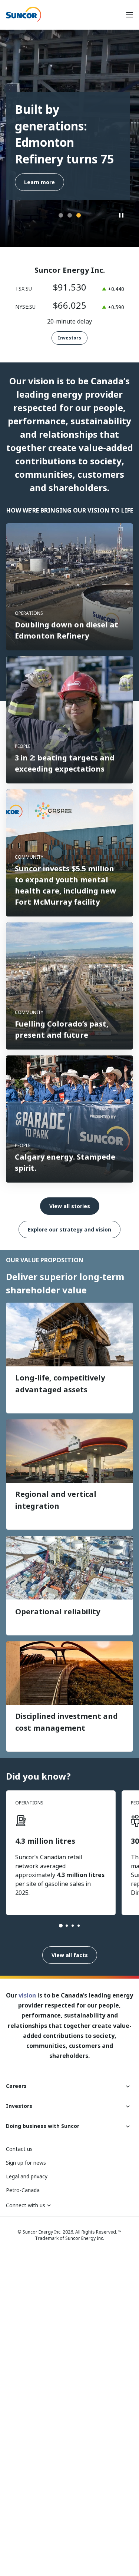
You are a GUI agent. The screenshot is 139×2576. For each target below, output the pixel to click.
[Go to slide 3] (73, 1926)
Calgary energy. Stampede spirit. (65, 1162)
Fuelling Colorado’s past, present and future (62, 1029)
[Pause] (122, 216)
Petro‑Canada (23, 2190)
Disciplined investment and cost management (67, 1722)
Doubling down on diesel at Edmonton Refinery (67, 630)
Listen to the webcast (54, 182)
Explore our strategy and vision (69, 1229)
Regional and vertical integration (56, 1500)
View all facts (70, 1955)
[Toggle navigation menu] (129, 15)
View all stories (70, 1206)
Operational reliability (59, 1612)
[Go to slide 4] (79, 1926)
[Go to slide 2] (67, 1926)
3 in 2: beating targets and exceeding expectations (65, 763)
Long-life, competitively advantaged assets (60, 1384)
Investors (69, 338)
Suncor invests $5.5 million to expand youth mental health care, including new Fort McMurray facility (65, 885)
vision (27, 1995)
